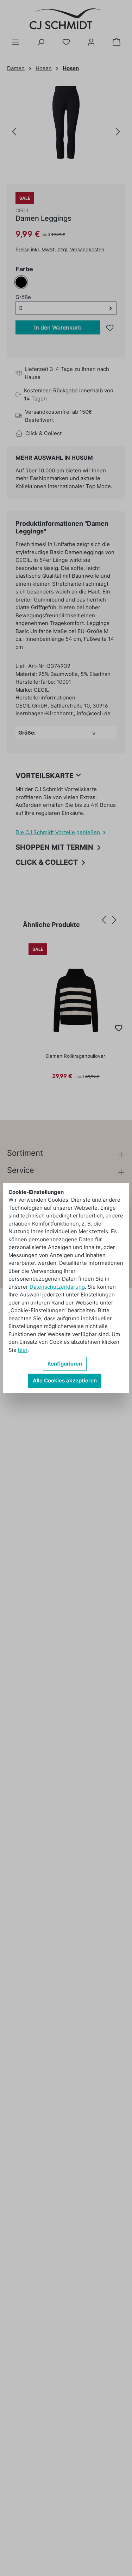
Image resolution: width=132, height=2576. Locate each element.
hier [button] (23, 1350)
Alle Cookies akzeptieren (65, 1380)
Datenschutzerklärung (57, 1287)
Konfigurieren (65, 1364)
